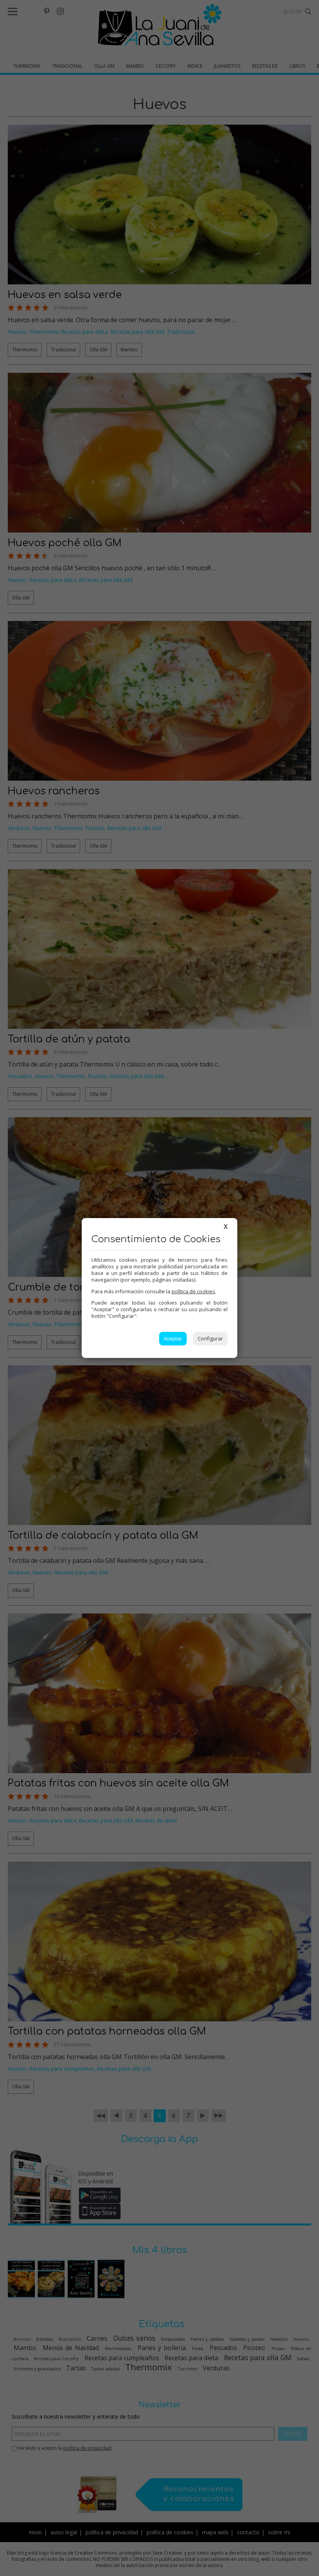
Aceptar (173, 1338)
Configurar (210, 1338)
